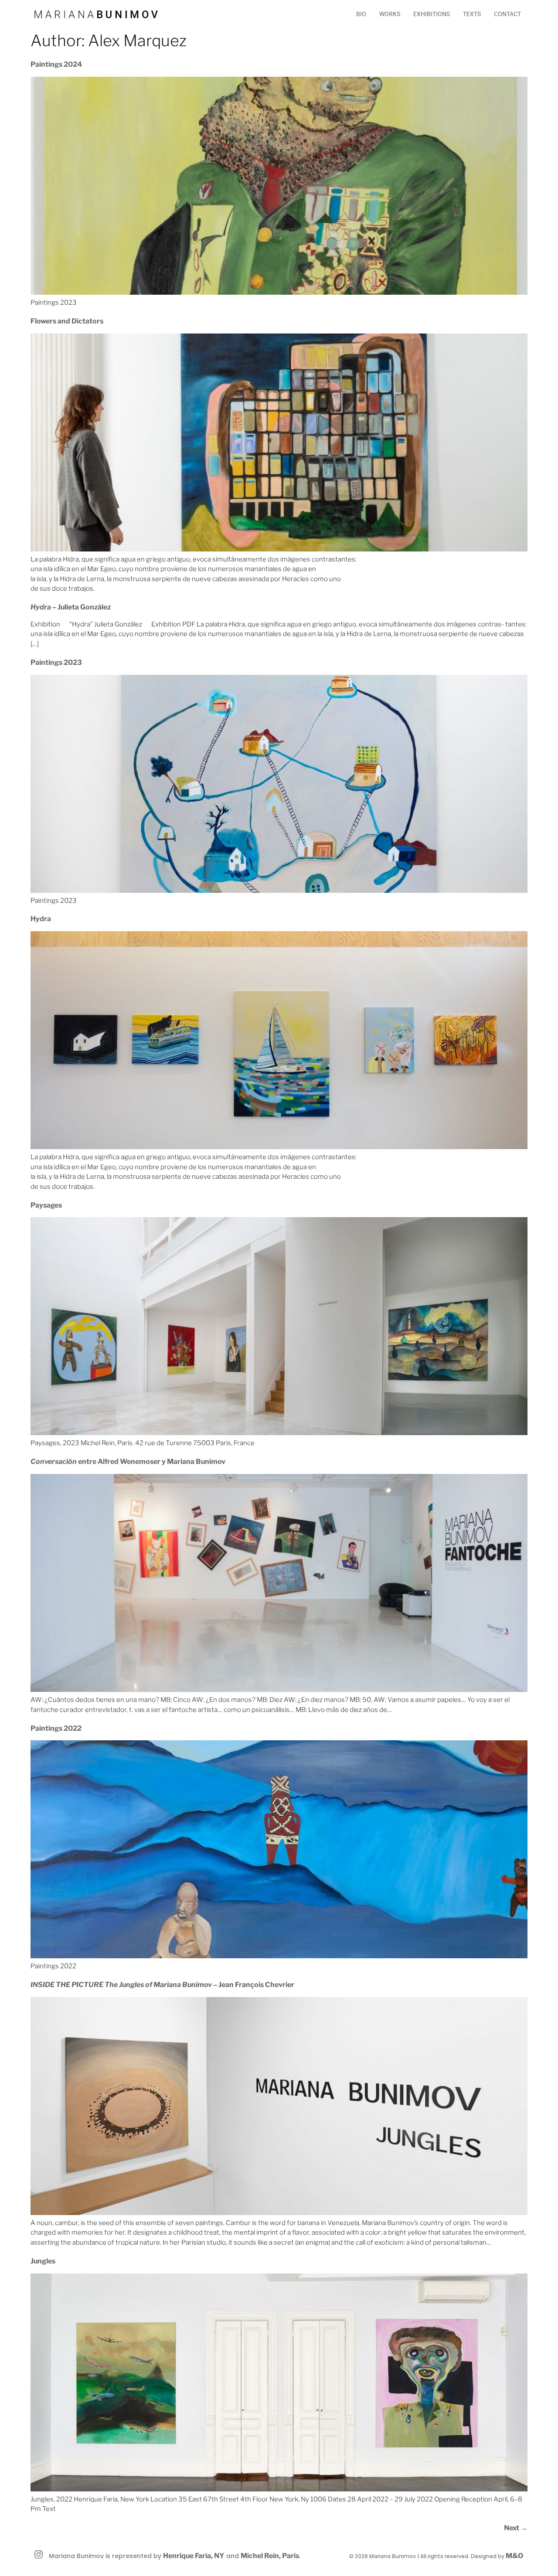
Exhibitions (432, 14)
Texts (472, 14)
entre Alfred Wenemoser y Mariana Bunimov (128, 1462)
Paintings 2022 (56, 1728)
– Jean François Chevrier (162, 1985)
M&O (514, 2556)
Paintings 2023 (56, 662)
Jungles (43, 2261)
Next (516, 2528)
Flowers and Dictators (67, 321)
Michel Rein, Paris (270, 2556)
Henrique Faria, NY (194, 2556)
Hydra (41, 919)
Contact (507, 14)
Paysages (46, 1205)
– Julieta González (71, 607)
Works (390, 14)
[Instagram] (39, 2555)
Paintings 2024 (56, 64)
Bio (361, 14)
